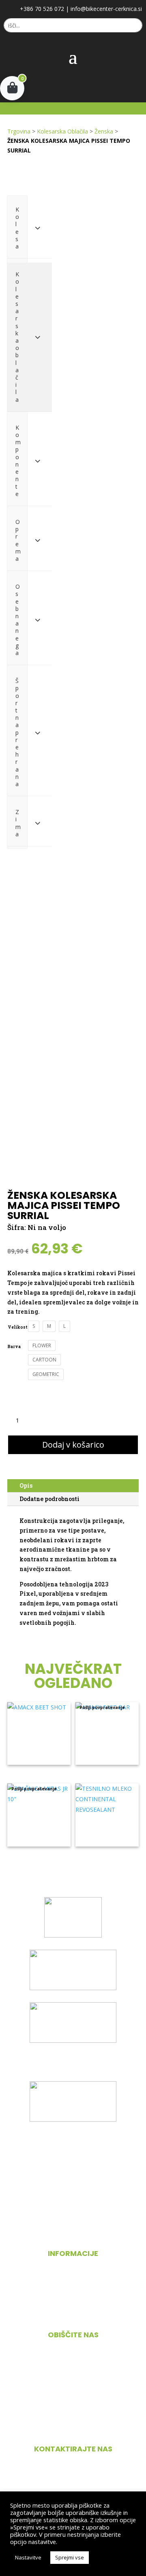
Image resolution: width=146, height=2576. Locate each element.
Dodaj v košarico (73, 1445)
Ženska (104, 131)
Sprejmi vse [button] (70, 2557)
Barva (14, 1347)
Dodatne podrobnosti (49, 1499)
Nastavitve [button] (28, 2557)
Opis (26, 1485)
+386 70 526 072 (42, 9)
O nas (73, 2281)
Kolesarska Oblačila (62, 131)
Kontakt (73, 2313)
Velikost (18, 1327)
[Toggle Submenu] (38, 228)
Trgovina (19, 131)
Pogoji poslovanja (73, 2297)
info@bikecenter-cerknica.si (106, 9)
